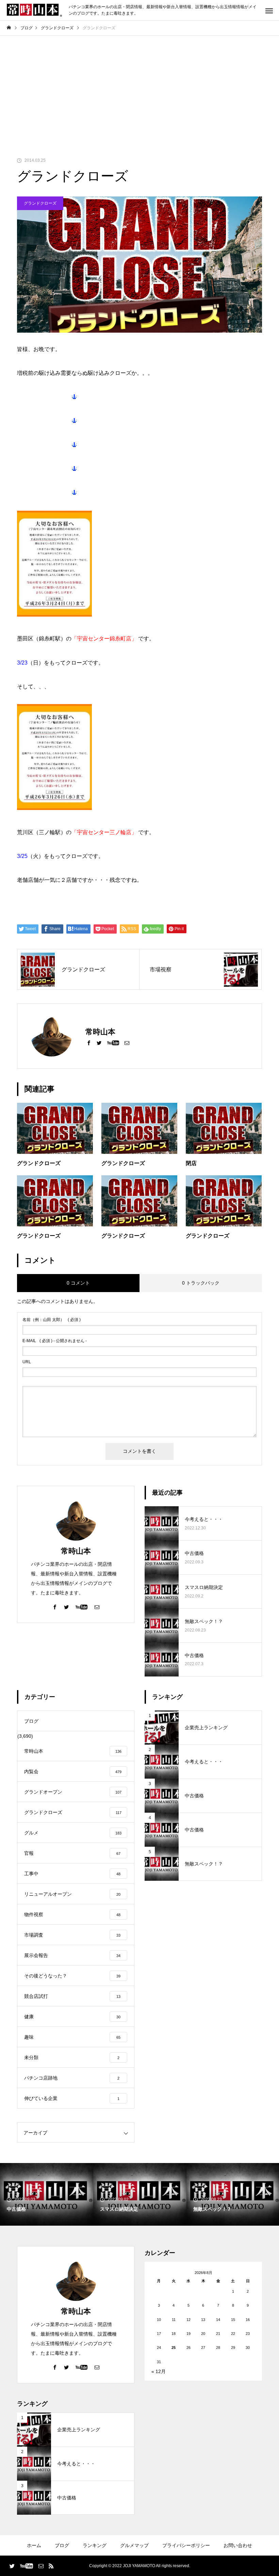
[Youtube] (113, 1043)
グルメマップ (134, 2545)
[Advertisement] (139, 87)
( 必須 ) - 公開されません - (55, 1341)
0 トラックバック (201, 1283)
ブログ (62, 2545)
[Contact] (127, 1043)
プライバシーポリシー (186, 2545)
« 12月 (159, 2371)
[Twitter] (99, 1043)
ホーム (34, 2545)
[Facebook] (89, 1043)
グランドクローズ (40, 203)
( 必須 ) (52, 1320)
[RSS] (51, 2566)
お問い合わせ (238, 2545)
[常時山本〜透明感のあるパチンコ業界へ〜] (34, 10)
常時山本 (76, 1551)
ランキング (95, 2545)
